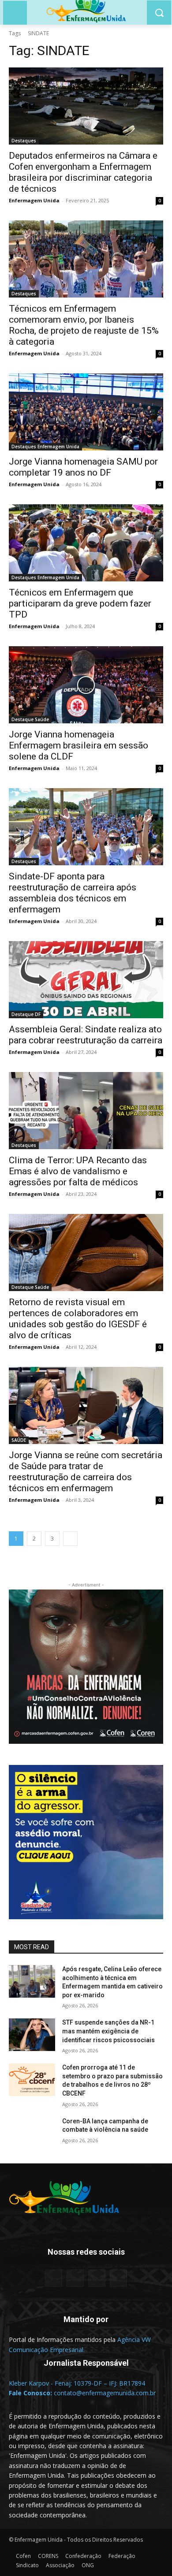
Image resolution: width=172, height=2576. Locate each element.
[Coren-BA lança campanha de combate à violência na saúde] (32, 2133)
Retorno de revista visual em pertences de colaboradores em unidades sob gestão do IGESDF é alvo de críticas (78, 1319)
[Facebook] (54, 2278)
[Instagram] (97, 2278)
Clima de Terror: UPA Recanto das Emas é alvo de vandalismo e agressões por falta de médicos (78, 1171)
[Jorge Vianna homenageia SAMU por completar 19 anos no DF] (86, 412)
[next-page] (70, 1539)
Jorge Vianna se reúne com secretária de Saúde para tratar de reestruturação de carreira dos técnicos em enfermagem (86, 1472)
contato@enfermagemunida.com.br (105, 2393)
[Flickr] (75, 2278)
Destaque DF (26, 1014)
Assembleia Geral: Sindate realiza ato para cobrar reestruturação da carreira (86, 1035)
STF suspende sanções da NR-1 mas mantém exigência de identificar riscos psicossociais (108, 2031)
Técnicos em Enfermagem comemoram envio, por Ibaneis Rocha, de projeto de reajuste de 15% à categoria (84, 325)
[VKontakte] (118, 2278)
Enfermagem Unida (34, 200)
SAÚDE (19, 1440)
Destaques (24, 141)
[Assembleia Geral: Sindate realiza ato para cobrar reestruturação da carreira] (86, 980)
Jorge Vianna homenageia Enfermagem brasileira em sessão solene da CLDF (79, 745)
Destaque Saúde (30, 719)
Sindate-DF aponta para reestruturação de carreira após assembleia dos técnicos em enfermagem (73, 893)
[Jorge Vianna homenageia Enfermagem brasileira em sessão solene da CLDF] (86, 685)
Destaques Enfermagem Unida (45, 447)
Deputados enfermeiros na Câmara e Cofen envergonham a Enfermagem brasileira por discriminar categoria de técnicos (83, 172)
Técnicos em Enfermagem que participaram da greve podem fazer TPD (80, 603)
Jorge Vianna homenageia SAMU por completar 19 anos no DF (83, 467)
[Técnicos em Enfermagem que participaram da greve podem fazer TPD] (86, 543)
